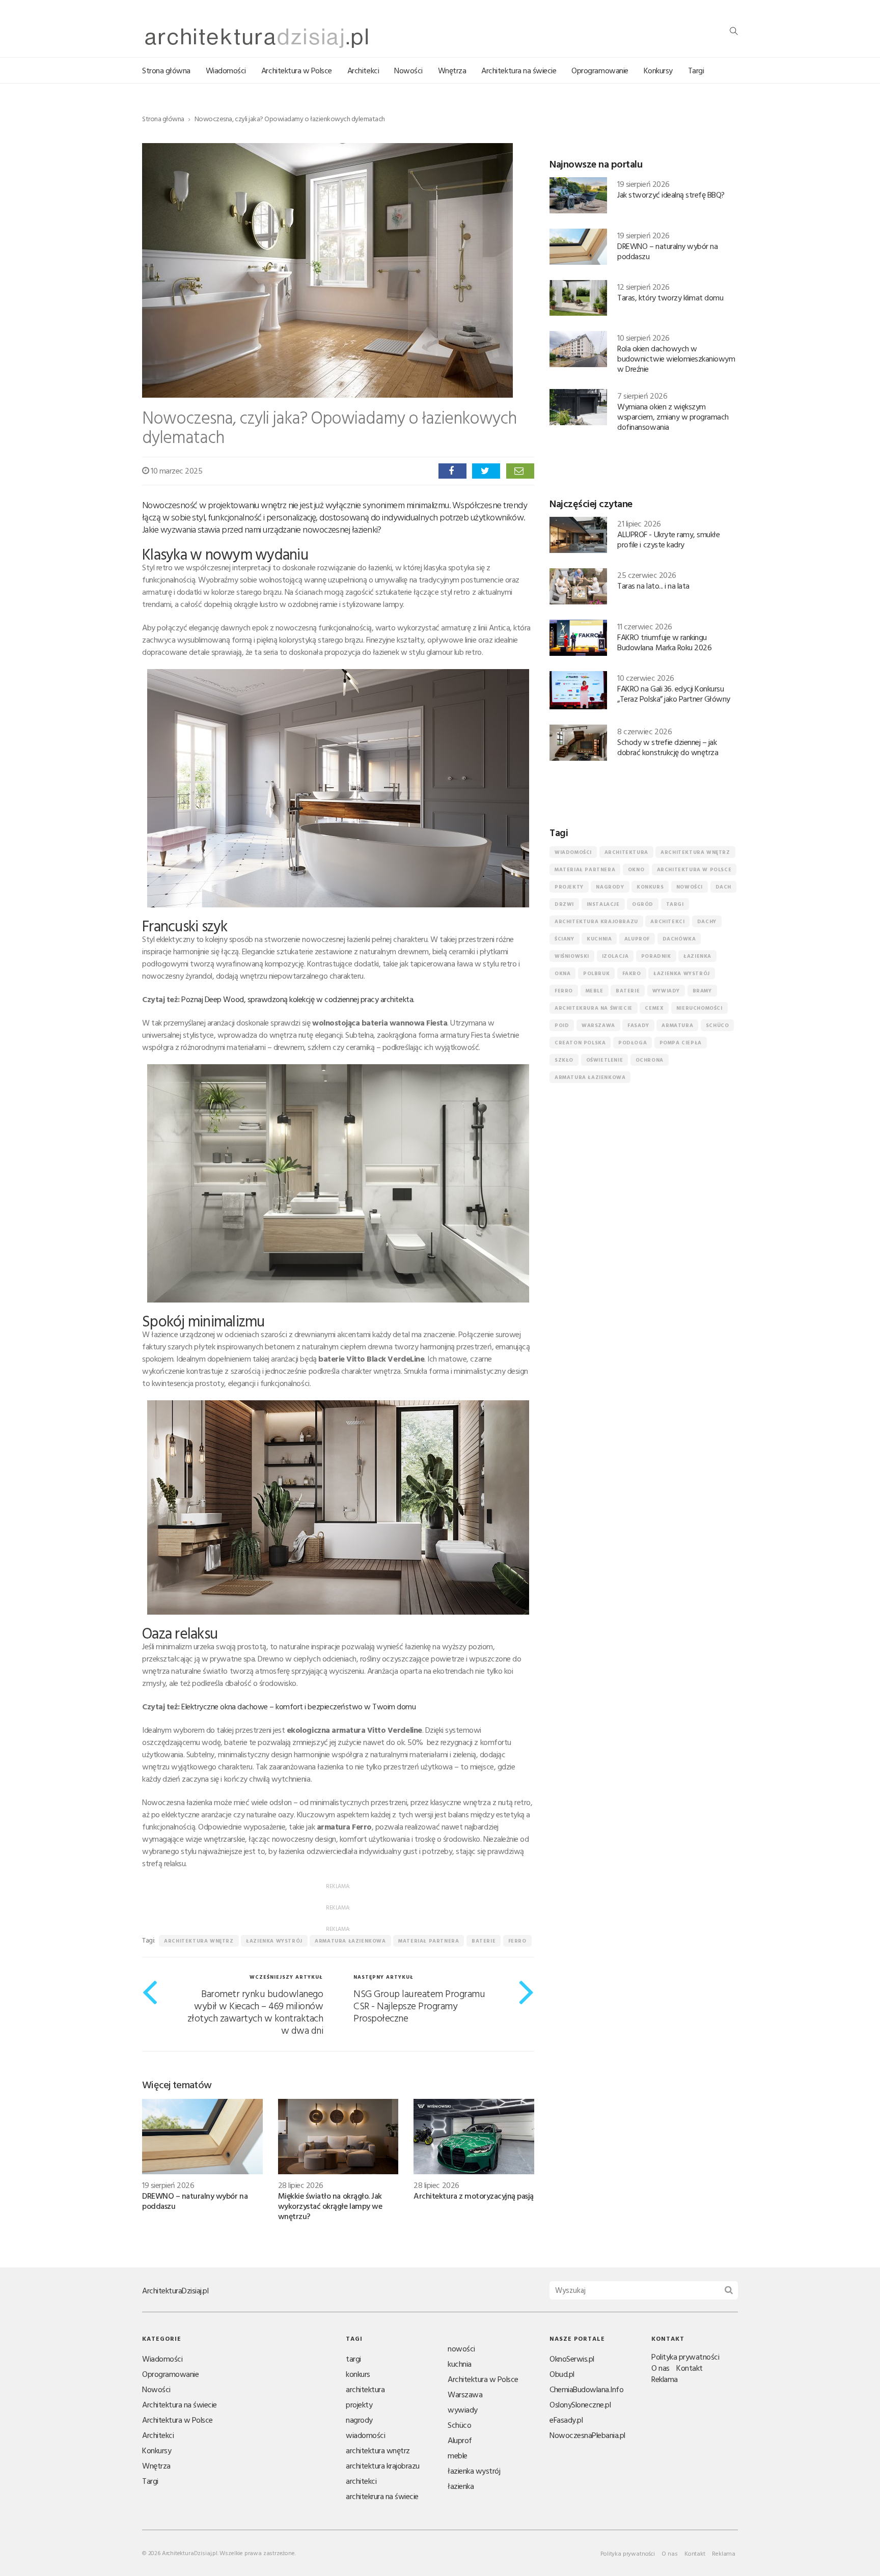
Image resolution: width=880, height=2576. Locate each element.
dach (723, 887)
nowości (690, 887)
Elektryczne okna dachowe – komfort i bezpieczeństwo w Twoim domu (298, 1706)
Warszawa (598, 1025)
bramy (702, 991)
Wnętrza (452, 70)
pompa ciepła (681, 1043)
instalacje (603, 904)
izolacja (615, 956)
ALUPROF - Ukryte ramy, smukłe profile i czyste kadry (668, 539)
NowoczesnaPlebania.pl (587, 2435)
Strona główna (166, 70)
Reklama (665, 2379)
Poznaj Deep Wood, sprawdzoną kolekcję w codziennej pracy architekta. (298, 999)
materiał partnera (429, 1941)
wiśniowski (572, 956)
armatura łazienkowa (350, 1941)
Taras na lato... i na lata (653, 586)
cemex (654, 1008)
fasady (638, 1025)
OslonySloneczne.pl (580, 2404)
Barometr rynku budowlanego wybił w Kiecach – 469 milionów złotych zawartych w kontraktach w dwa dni (255, 2011)
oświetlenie (605, 1060)
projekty (569, 887)
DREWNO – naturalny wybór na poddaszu (195, 2201)
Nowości (408, 70)
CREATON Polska (580, 1043)
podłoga (632, 1043)
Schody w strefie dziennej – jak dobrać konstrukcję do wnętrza (668, 747)
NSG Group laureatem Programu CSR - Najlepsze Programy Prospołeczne (419, 2005)
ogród (643, 904)
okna (562, 973)
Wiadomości (226, 70)
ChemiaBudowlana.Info (586, 2389)
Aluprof (637, 939)
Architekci (363, 70)
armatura (677, 1025)
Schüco (718, 1025)
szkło (564, 1060)
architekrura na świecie (594, 1008)
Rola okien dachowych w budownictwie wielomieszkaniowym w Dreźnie (676, 358)
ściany (565, 939)
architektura (626, 852)
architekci (667, 921)
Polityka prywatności (685, 2357)
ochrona (650, 1060)
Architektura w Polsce (297, 70)
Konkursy (658, 70)
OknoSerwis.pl (572, 2359)
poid (562, 1025)
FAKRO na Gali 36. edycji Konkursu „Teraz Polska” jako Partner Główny (674, 694)
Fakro (632, 973)
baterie (484, 1941)
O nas (661, 2368)
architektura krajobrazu (596, 921)
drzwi (564, 904)
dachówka (679, 939)
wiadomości (573, 852)
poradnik (656, 956)
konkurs (650, 887)
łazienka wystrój (274, 1941)
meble (595, 991)
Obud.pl (562, 2374)
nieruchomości (699, 1008)
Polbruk (596, 973)
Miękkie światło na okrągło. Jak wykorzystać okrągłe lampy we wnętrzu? (330, 2206)
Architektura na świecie (519, 70)
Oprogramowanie (600, 70)
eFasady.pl (566, 2420)
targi (675, 904)
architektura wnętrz (199, 1941)
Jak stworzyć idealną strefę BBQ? (671, 195)
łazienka (697, 956)
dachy (707, 921)
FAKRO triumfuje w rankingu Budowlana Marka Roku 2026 (664, 642)
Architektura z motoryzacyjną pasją (474, 2196)
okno (636, 869)
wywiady (666, 991)
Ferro (517, 1941)
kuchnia (599, 939)
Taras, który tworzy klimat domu (670, 297)
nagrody (610, 887)
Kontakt (690, 2368)
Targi (696, 70)
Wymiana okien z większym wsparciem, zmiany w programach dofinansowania (673, 417)
